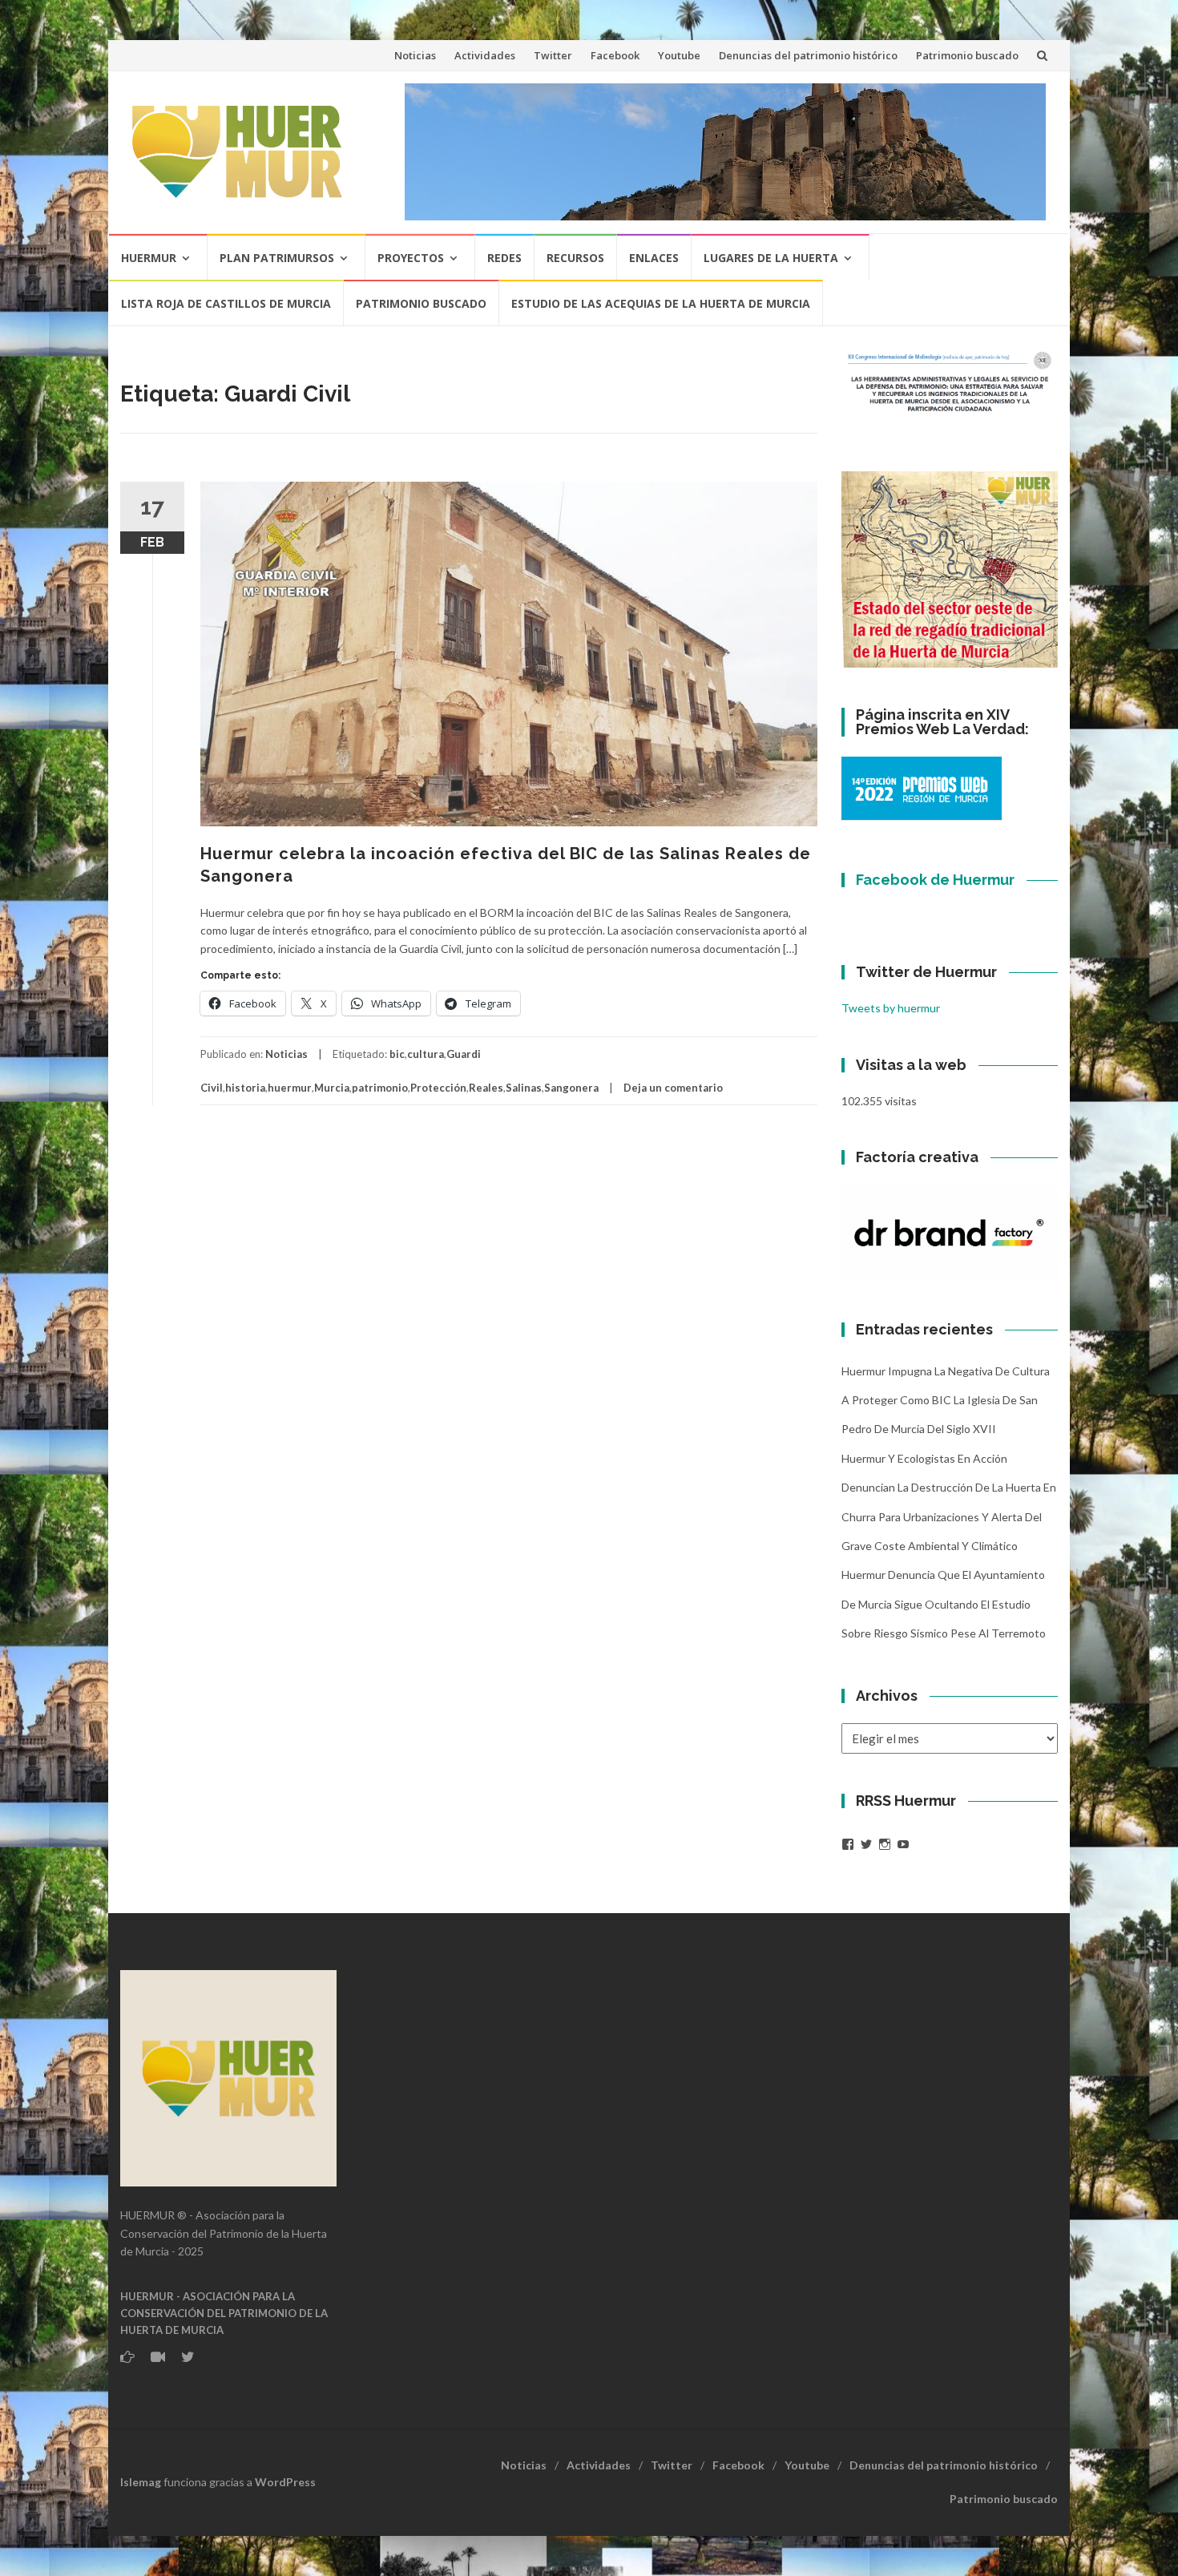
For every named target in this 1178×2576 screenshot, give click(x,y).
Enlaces (654, 258)
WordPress (285, 2482)
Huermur (149, 258)
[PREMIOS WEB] (922, 787)
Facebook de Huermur (935, 880)
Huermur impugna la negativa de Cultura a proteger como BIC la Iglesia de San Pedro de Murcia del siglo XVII (946, 1400)
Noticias (415, 55)
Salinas (524, 1088)
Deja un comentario (673, 1088)
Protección (438, 1088)
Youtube (679, 55)
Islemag (141, 2482)
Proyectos (411, 258)
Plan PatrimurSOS (277, 258)
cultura (426, 1054)
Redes (504, 258)
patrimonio (380, 1088)
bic (397, 1054)
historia (245, 1088)
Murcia (332, 1088)
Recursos (575, 258)
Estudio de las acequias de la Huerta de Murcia (661, 303)
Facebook (615, 55)
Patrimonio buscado (967, 55)
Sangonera (571, 1088)
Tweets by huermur (891, 1008)
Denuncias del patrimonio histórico (808, 55)
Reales (486, 1088)
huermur (290, 1088)
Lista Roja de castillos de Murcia (226, 303)
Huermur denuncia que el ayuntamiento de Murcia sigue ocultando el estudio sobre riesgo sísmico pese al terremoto (944, 1604)
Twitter (553, 55)
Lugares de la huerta (771, 258)
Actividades (485, 55)
